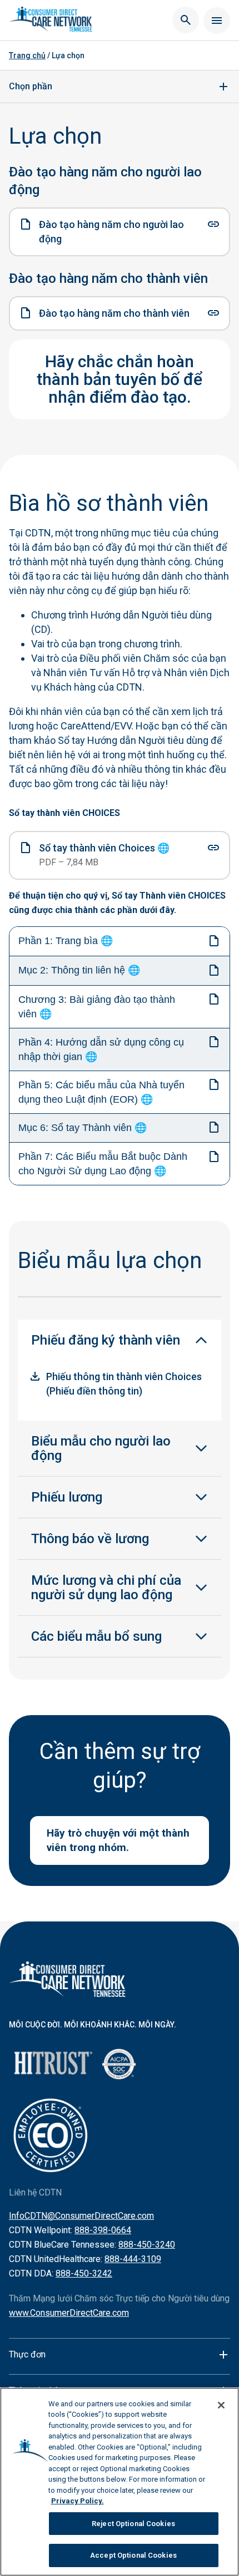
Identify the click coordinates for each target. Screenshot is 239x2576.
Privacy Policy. (78, 2501)
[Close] (221, 2405)
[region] (120, 2482)
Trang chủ (27, 55)
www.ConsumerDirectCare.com (69, 2313)
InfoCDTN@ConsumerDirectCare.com (81, 2216)
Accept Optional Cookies (133, 2555)
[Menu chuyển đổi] (217, 21)
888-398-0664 (103, 2230)
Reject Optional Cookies (133, 2524)
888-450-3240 (147, 2245)
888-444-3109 (133, 2259)
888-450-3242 (84, 2273)
